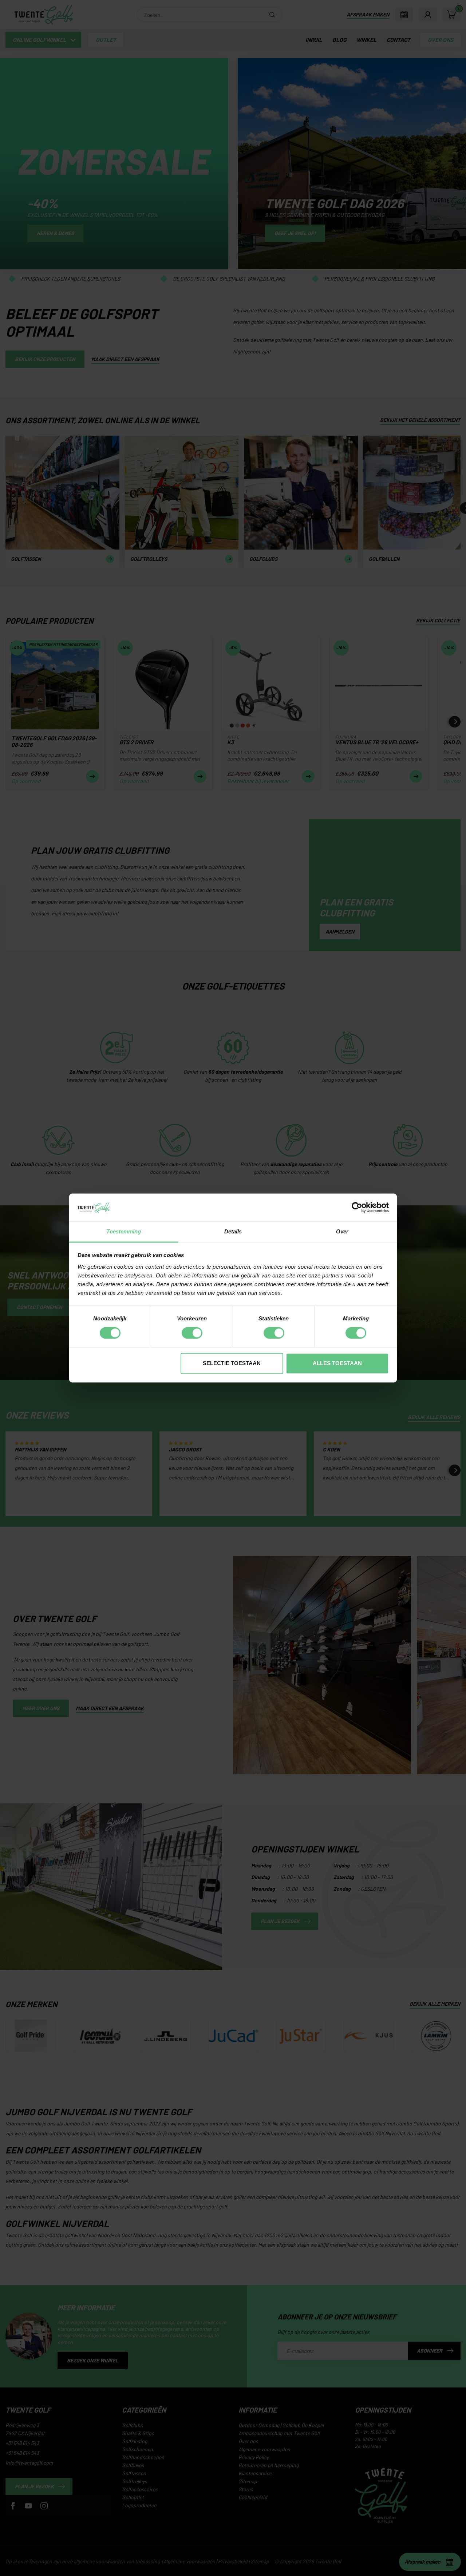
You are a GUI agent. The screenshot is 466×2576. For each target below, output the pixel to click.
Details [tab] (233, 1231)
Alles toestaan (337, 1363)
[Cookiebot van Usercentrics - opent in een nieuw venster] (357, 1208)
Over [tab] (342, 1231)
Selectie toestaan (232, 1363)
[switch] (192, 1333)
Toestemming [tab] (124, 1231)
